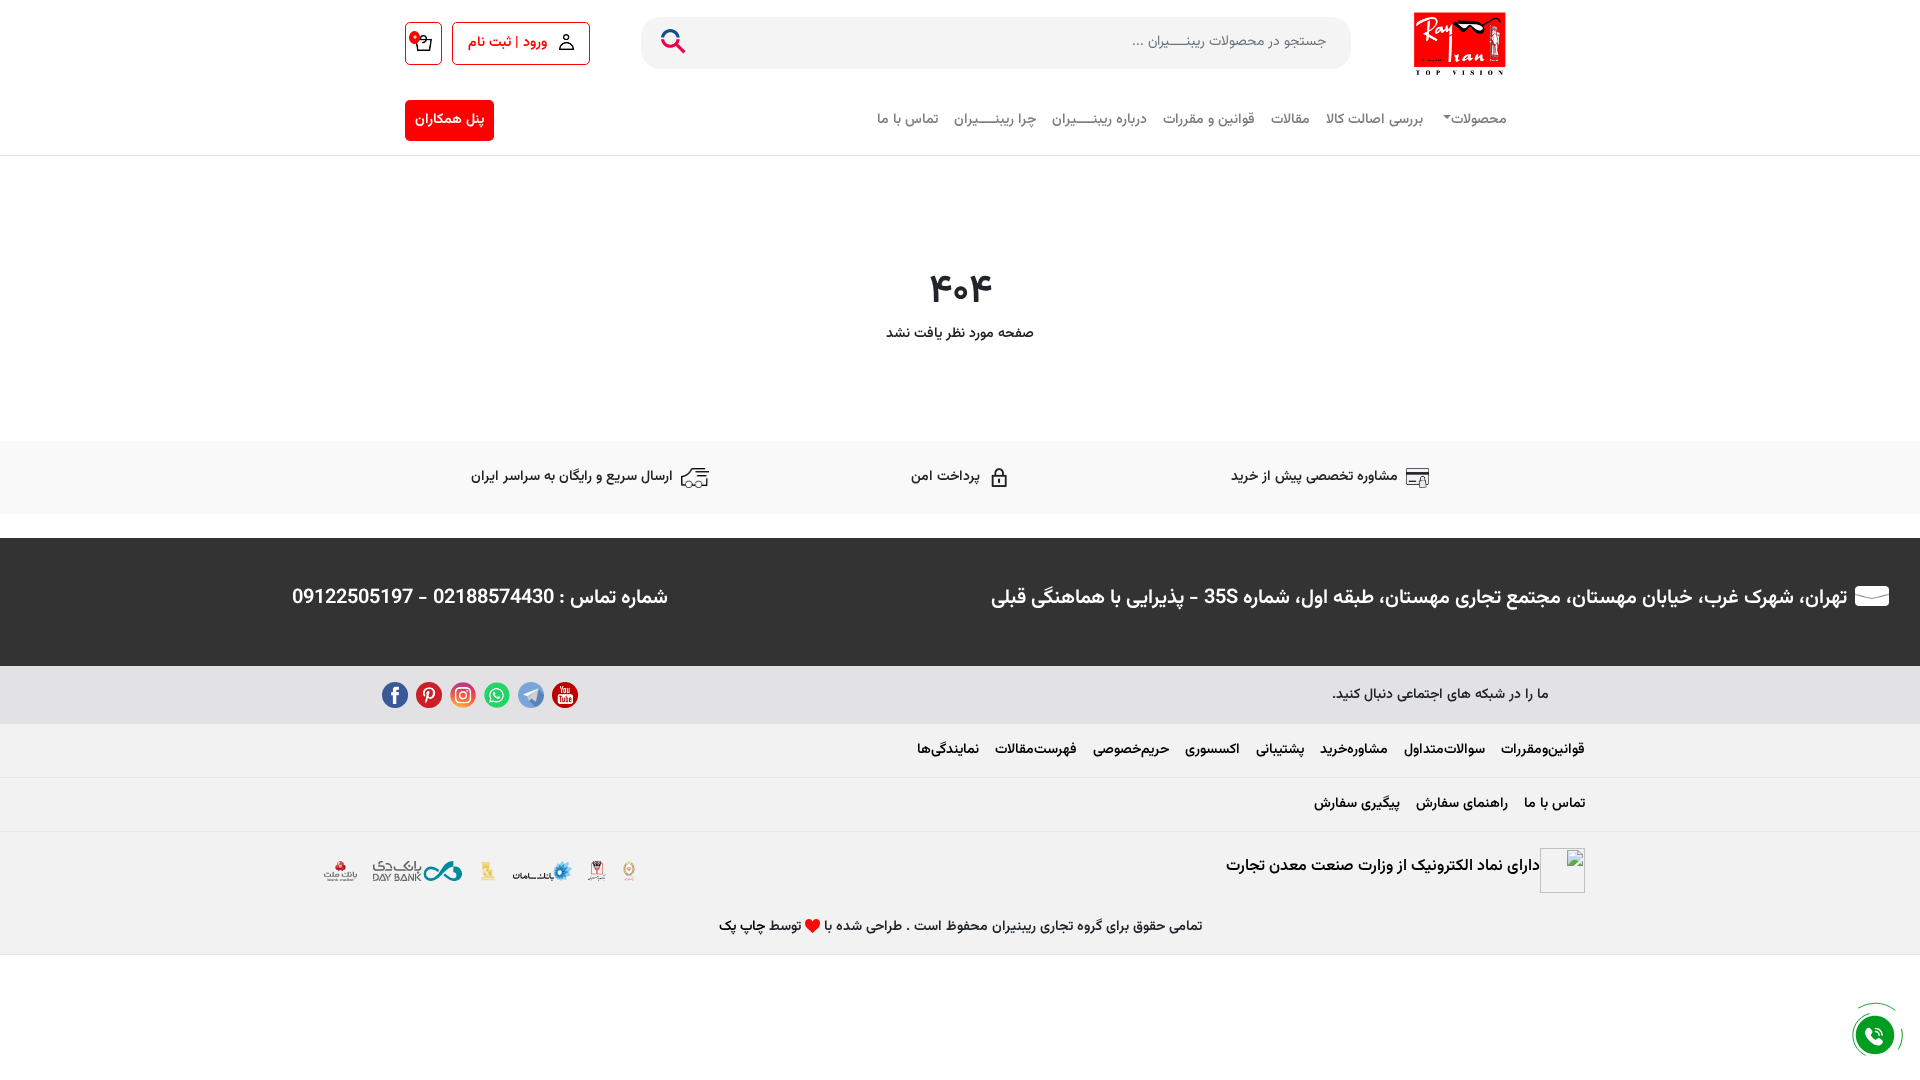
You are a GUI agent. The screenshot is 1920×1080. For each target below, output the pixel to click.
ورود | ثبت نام (509, 43)
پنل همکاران (449, 120)
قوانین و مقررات (1209, 120)
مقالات (1290, 120)
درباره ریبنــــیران (1099, 120)
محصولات (1479, 120)
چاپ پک (742, 927)
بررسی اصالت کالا (1374, 120)
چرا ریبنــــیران (995, 120)
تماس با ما (907, 120)
